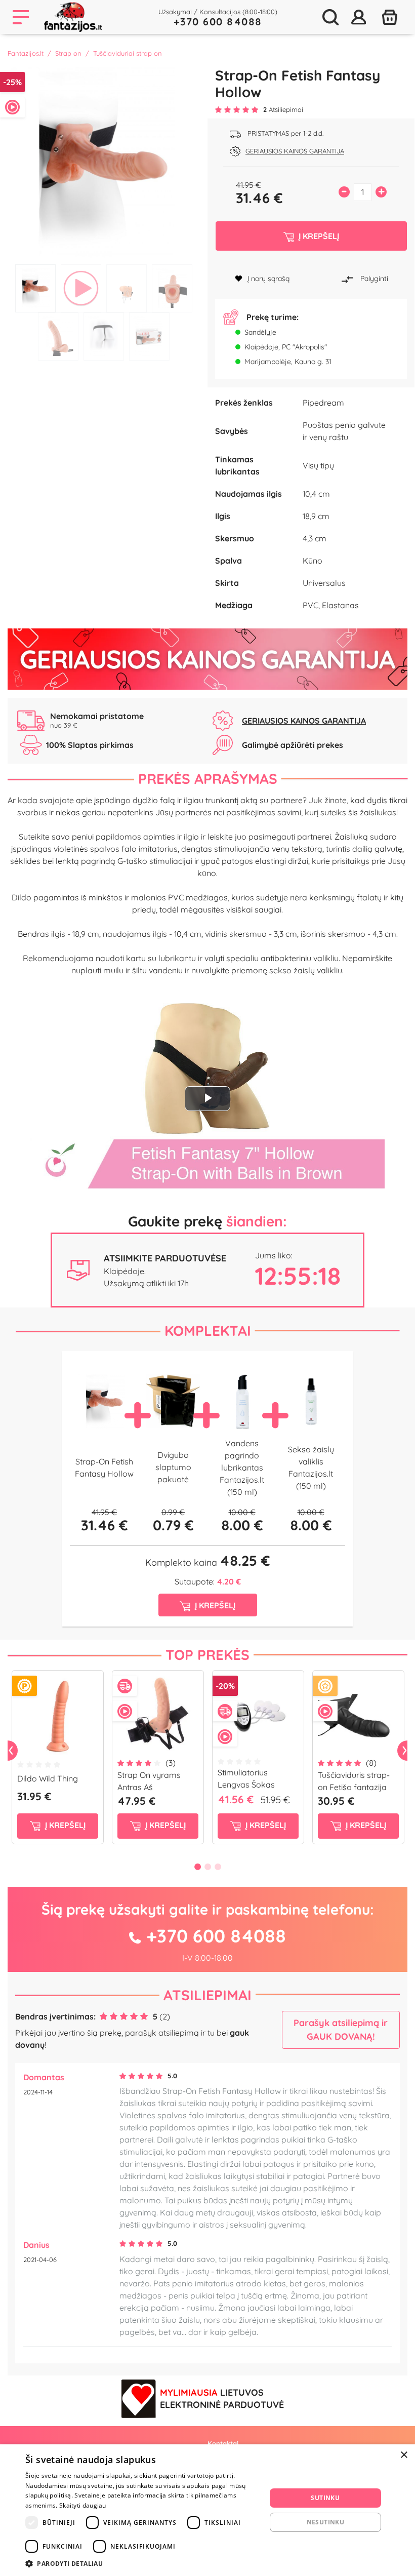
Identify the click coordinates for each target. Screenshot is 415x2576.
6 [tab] (104, 336)
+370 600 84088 (218, 22)
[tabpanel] (104, 163)
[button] (142, 2563)
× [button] (404, 2455)
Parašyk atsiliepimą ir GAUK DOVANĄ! (341, 2030)
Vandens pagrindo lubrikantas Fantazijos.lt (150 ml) (242, 1468)
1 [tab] (35, 288)
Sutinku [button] (325, 2498)
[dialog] (207, 2510)
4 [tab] (172, 288)
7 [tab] (149, 336)
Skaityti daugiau (83, 2505)
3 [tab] (127, 288)
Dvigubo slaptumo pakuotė (173, 1467)
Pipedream (323, 403)
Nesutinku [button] (326, 2522)
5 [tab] (58, 336)
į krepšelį (64, 1825)
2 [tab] (81, 288)
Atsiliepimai (207, 1995)
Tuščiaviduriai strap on (128, 53)
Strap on (68, 53)
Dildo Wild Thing (48, 1778)
